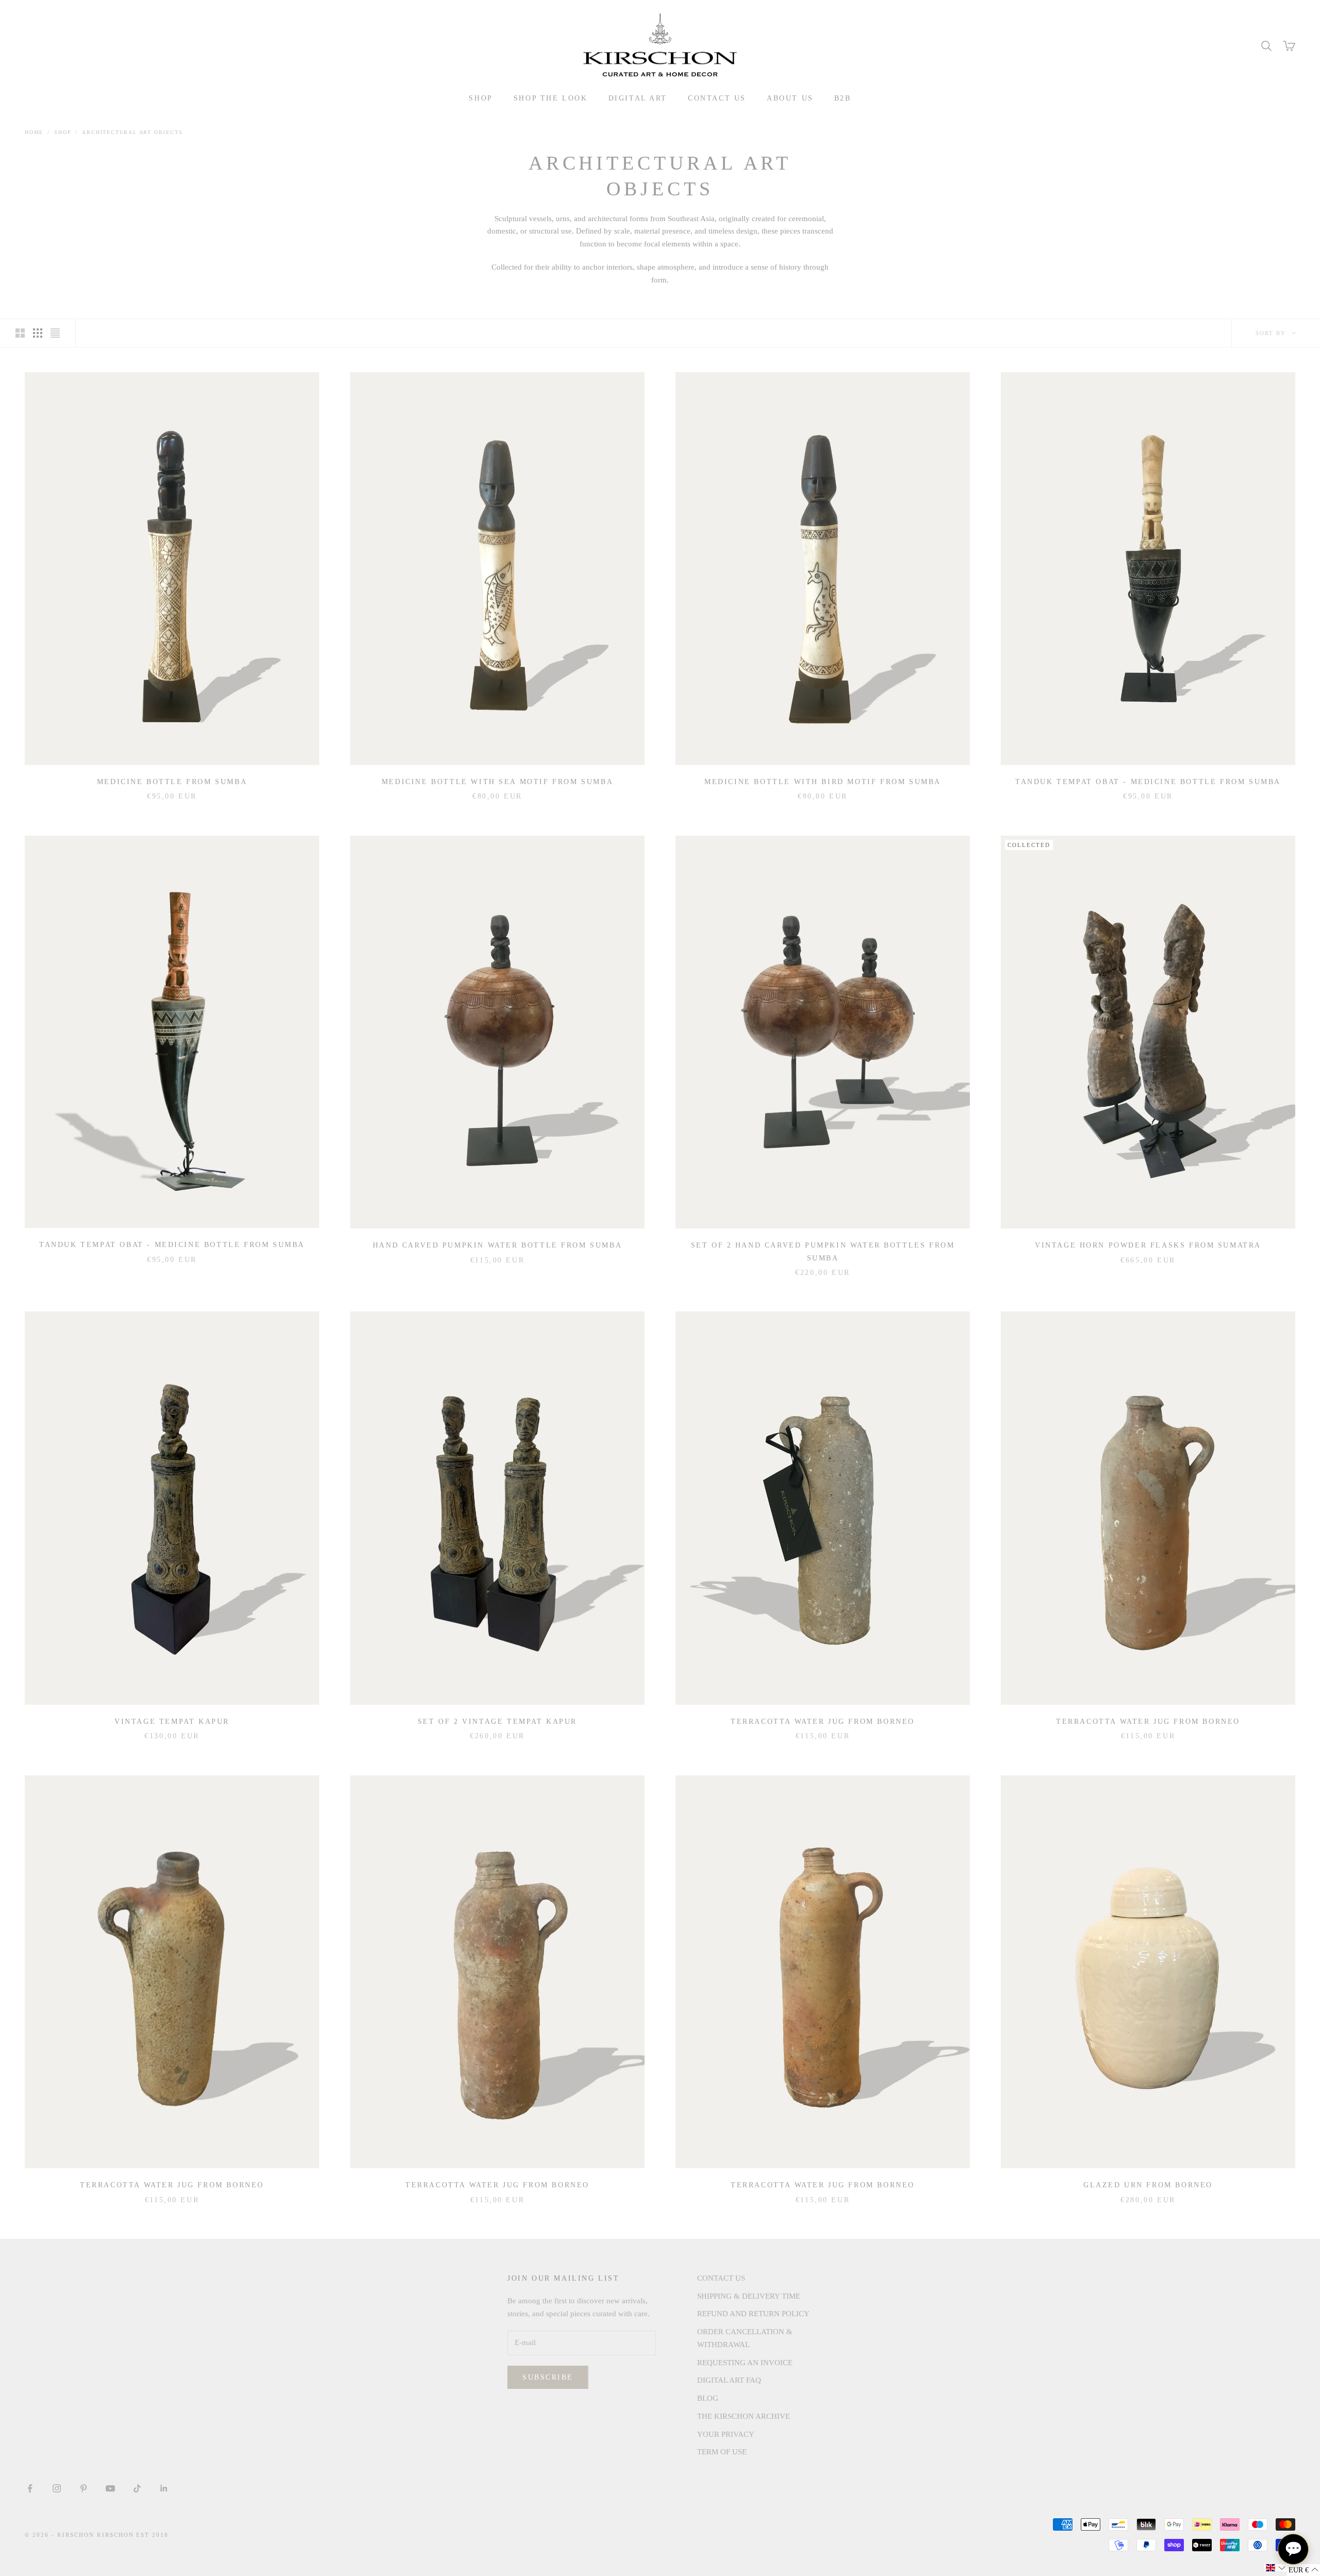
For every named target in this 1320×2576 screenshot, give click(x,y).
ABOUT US (790, 98)
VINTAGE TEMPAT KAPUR (172, 1721)
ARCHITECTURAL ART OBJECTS (132, 132)
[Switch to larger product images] (20, 333)
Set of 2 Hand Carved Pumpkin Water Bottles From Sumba (823, 1251)
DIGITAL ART (638, 98)
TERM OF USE (722, 2452)
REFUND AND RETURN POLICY (753, 2314)
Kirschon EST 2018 (133, 2535)
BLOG (708, 2398)
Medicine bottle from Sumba (172, 782)
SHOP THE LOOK (551, 98)
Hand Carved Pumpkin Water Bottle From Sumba (497, 1245)
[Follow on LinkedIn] (164, 2488)
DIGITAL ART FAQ (729, 2380)
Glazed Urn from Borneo (1148, 2185)
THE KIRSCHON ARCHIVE (744, 2416)
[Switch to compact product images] (55, 333)
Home (34, 132)
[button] (1276, 2568)
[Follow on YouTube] (110, 2488)
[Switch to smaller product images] (38, 333)
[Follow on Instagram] (57, 2488)
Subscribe (548, 2377)
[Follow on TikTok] (137, 2488)
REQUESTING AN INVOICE (745, 2363)
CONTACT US (717, 98)
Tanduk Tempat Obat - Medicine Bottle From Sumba (1148, 782)
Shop (63, 132)
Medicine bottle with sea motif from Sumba (497, 782)
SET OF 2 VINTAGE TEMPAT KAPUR (497, 1721)
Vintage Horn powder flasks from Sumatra (1148, 1245)
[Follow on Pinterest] (84, 2488)
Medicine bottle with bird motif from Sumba (823, 782)
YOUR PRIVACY (726, 2434)
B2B (843, 98)
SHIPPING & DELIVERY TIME (749, 2296)
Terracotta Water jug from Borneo (823, 1721)
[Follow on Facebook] (30, 2488)
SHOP (481, 98)
